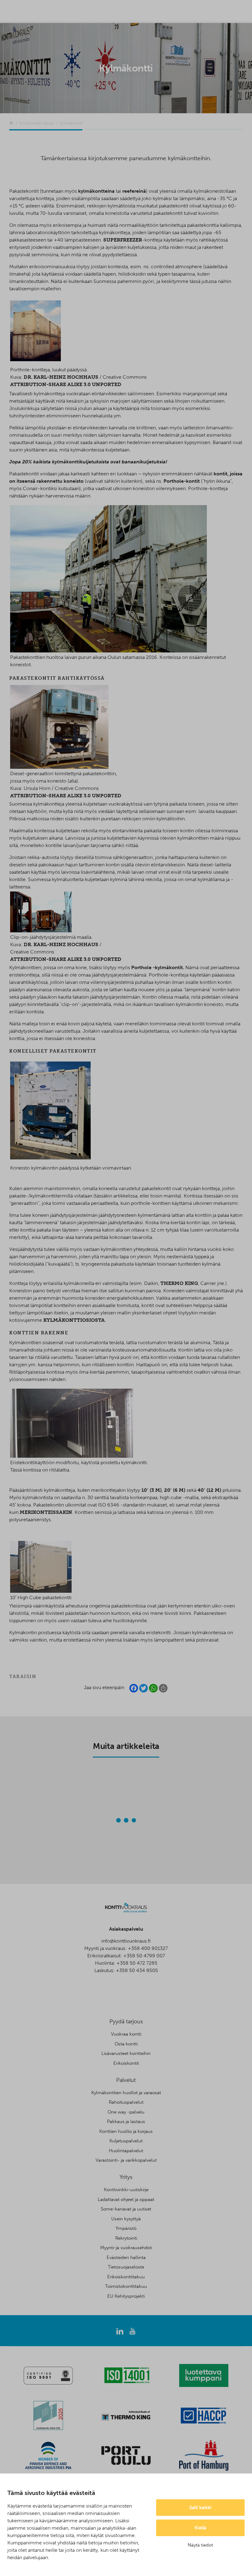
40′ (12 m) (209, 1490)
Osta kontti (126, 2044)
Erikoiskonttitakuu (126, 2277)
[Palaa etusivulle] (11, 123)
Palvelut (126, 2080)
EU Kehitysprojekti (126, 2296)
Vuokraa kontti (126, 2034)
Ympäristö (126, 2228)
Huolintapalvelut (126, 2151)
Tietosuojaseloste (126, 2267)
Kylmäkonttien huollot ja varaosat (126, 2093)
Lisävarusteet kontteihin (126, 2053)
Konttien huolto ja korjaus (126, 2131)
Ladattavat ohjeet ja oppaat (126, 2199)
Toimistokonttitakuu (126, 2286)
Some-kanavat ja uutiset (126, 2209)
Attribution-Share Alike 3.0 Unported (66, 384)
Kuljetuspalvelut (126, 2141)
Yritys (126, 2177)
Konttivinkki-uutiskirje (126, 2190)
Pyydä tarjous (126, 2021)
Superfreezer (123, 240)
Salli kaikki (200, 2508)
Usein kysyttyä (126, 2219)
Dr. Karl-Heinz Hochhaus (61, 377)
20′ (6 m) (175, 1490)
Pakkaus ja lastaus (126, 2122)
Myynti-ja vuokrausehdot (126, 2248)
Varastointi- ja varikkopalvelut (126, 2160)
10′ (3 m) (152, 1490)
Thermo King (179, 1283)
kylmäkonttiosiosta (74, 1320)
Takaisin (23, 1677)
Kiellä (200, 2528)
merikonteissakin (46, 1512)
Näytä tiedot (200, 2545)
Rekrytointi (126, 2238)
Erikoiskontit (126, 2063)
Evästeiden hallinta (126, 2257)
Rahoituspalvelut (126, 2102)
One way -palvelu (126, 2112)
